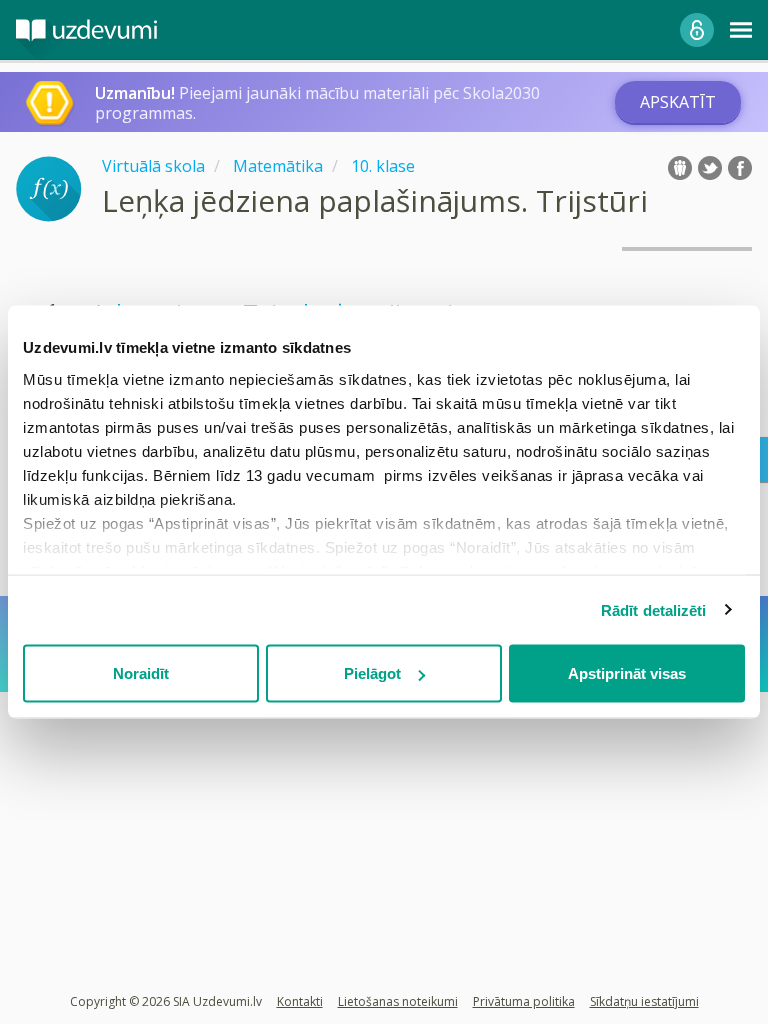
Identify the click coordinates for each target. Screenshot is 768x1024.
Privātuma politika (524, 1001)
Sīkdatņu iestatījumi (644, 1001)
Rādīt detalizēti (654, 609)
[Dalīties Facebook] (740, 168)
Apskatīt (678, 102)
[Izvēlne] (741, 30)
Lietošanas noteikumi (398, 1001)
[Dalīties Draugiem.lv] (680, 168)
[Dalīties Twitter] (710, 168)
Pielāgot (372, 673)
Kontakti (300, 1001)
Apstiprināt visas (627, 673)
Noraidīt (141, 673)
